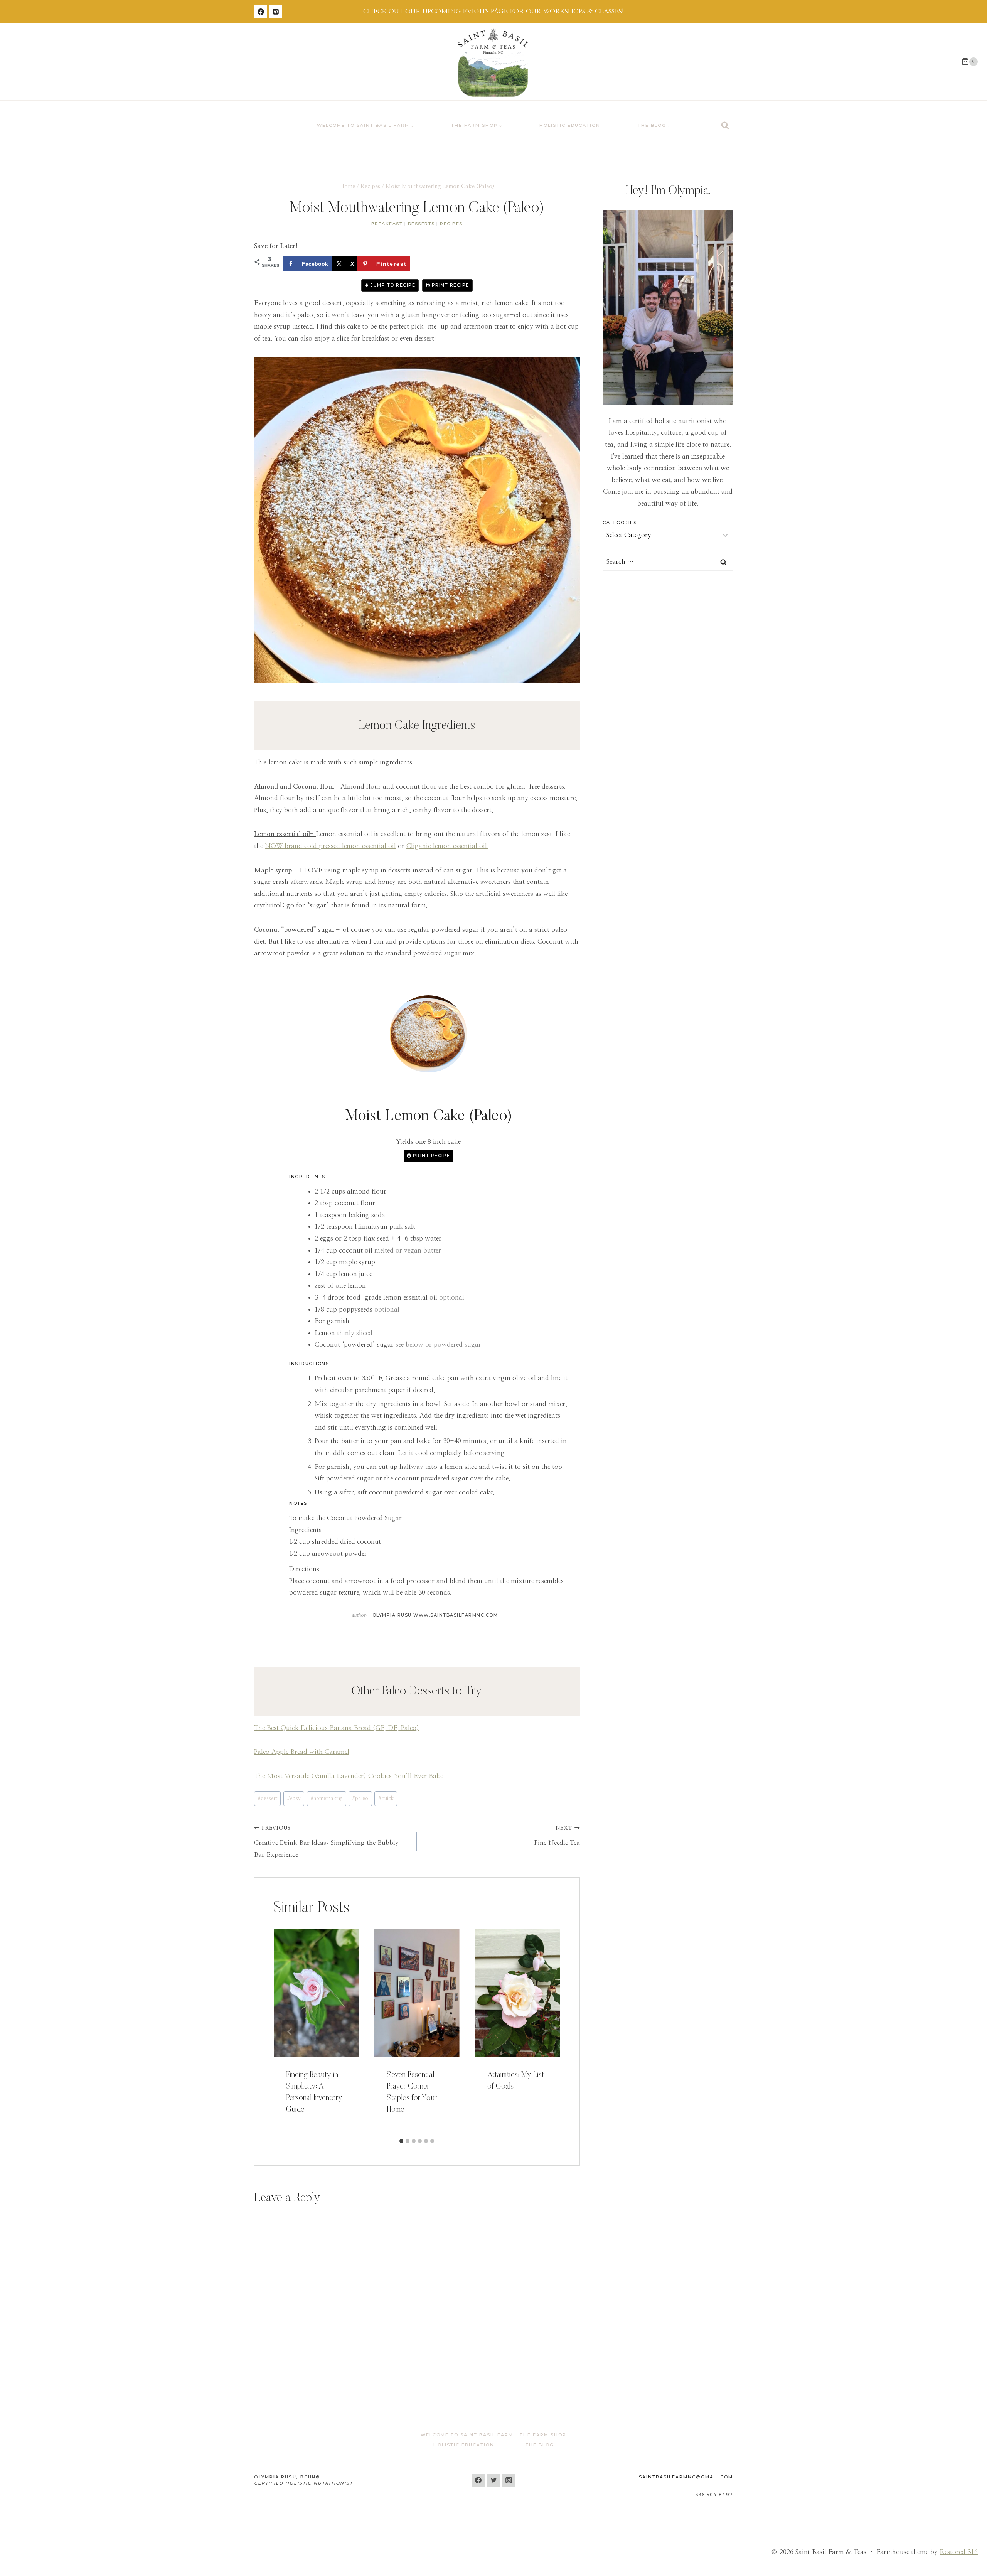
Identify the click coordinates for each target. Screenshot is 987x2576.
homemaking (326, 1799)
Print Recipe (450, 285)
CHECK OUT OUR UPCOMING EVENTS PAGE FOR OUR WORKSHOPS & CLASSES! (493, 11)
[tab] (401, 2141)
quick (386, 1799)
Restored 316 (959, 2552)
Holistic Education (570, 125)
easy (294, 1799)
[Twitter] (493, 2480)
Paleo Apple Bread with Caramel (302, 1752)
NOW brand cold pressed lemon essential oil (330, 846)
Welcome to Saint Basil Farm (467, 2435)
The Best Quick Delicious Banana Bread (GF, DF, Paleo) (337, 1728)
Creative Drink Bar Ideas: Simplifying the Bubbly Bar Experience (326, 1842)
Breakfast (387, 224)
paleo (360, 1799)
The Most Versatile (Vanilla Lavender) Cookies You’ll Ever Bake (349, 1776)
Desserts (421, 224)
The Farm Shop (543, 2435)
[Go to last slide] (290, 2032)
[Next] (544, 2032)
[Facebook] (261, 12)
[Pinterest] (276, 12)
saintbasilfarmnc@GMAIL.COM (686, 2477)
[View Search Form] (725, 126)
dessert (267, 1799)
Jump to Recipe (392, 285)
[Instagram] (509, 2480)
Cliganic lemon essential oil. (447, 846)
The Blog (540, 2445)
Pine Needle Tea (557, 1836)
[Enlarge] (723, 220)
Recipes (451, 224)
